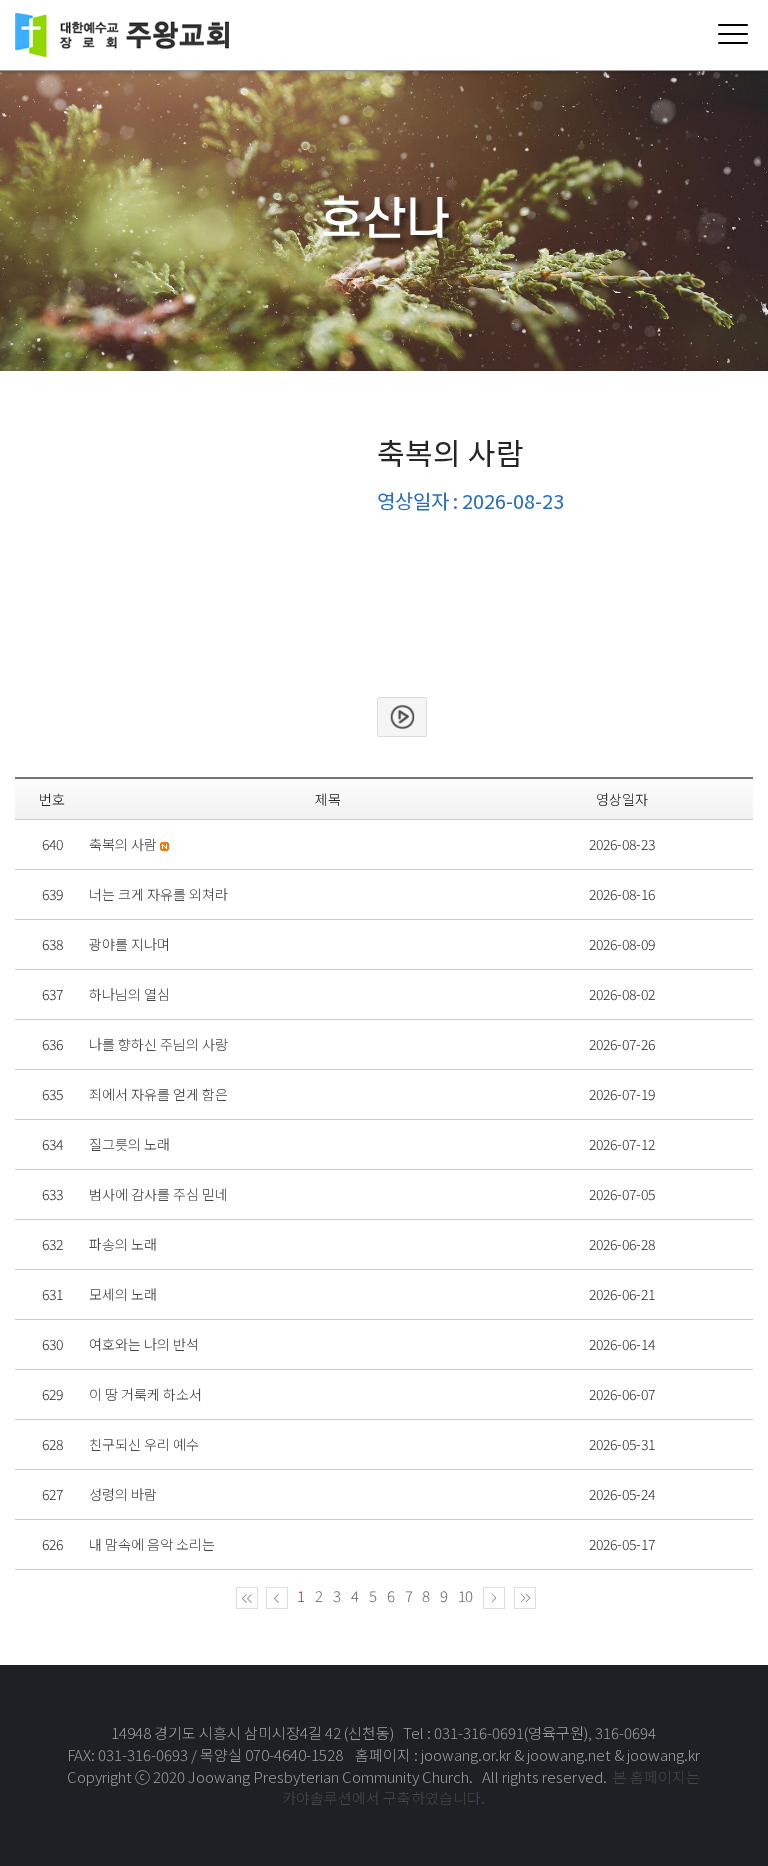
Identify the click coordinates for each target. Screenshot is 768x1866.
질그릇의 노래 (129, 1144)
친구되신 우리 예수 (144, 1444)
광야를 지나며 (129, 944)
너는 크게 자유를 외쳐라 (158, 894)
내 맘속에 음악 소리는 (152, 1544)
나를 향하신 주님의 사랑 (158, 1044)
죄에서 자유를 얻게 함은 (158, 1094)
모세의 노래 (123, 1294)
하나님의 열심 (129, 994)
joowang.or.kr (467, 1754)
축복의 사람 (123, 844)
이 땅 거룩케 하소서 (145, 1394)
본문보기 (402, 717)
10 (465, 1595)
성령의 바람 (123, 1494)
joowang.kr (663, 1754)
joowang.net (570, 1754)
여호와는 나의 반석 (144, 1344)
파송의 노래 (123, 1244)
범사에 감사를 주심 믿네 (158, 1194)
